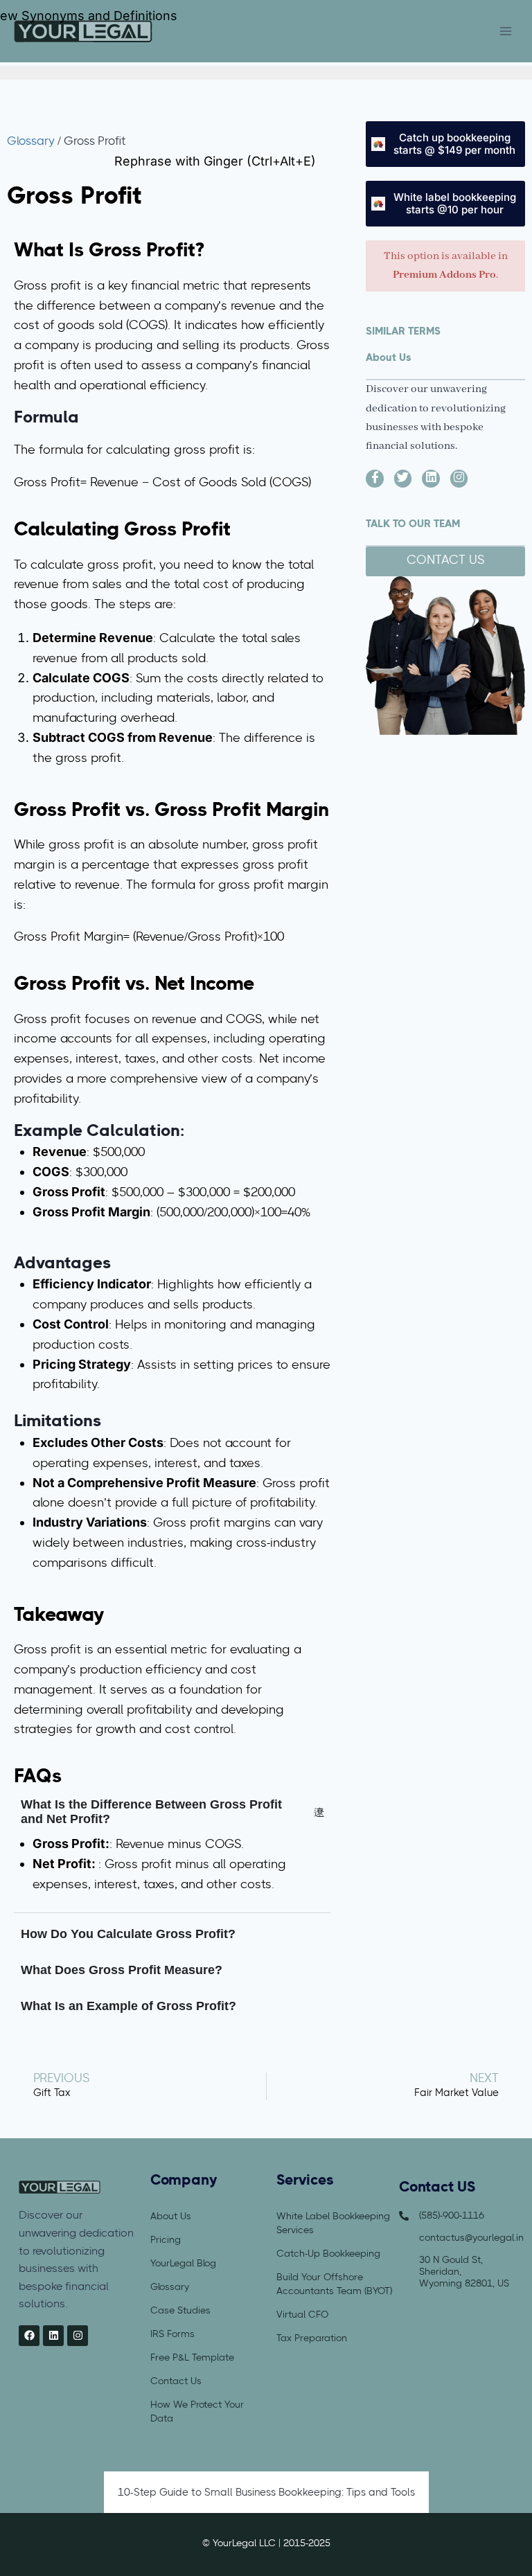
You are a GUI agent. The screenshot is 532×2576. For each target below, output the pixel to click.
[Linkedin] (53, 2336)
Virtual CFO (302, 2314)
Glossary (31, 142)
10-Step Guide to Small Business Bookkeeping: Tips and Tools (266, 2492)
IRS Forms (172, 2334)
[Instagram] (78, 2336)
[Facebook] (29, 2336)
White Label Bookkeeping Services (333, 2223)
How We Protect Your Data (197, 2411)
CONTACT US (445, 561)
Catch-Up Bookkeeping (328, 2253)
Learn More (351, 32)
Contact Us (176, 2381)
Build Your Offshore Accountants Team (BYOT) (334, 2284)
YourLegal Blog (183, 2263)
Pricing (166, 2239)
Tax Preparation (312, 2338)
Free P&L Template (192, 2357)
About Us (171, 2216)
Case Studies (180, 2310)
